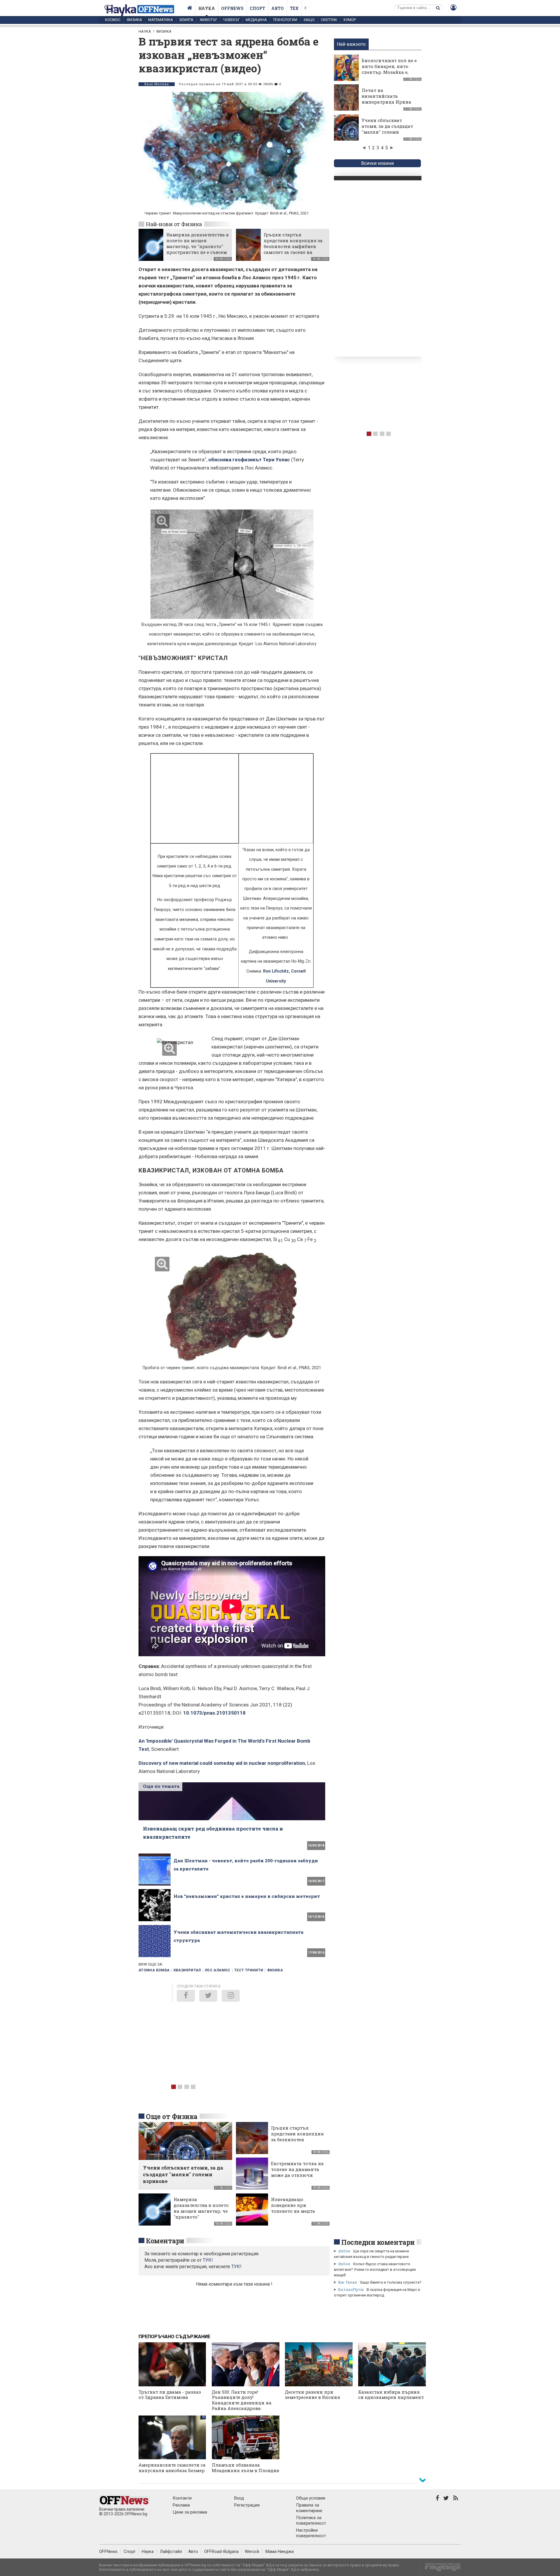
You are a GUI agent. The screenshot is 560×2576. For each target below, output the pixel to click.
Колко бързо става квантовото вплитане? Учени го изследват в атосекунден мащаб (375, 2269)
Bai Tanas (348, 2282)
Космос (113, 20)
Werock (252, 2551)
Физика (134, 20)
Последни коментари (378, 2242)
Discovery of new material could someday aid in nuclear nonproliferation (222, 1763)
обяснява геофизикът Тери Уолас (249, 460)
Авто (278, 8)
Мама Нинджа (280, 2551)
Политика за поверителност (311, 2520)
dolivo (344, 2251)
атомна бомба (154, 1970)
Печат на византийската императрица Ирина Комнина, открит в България (386, 102)
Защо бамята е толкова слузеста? (391, 2282)
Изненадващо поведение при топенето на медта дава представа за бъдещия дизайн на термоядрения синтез (297, 2214)
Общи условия (311, 2498)
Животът (208, 20)
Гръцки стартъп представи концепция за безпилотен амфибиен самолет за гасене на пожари (293, 246)
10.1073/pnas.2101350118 (214, 1713)
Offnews (232, 8)
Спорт (257, 8)
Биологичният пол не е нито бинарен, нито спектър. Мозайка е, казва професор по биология (389, 72)
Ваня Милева (157, 84)
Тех (294, 8)
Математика (161, 20)
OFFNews (108, 2551)
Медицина (256, 20)
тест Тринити (249, 1970)
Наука (207, 8)
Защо (309, 20)
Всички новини (377, 163)
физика (275, 1970)
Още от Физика (172, 2116)
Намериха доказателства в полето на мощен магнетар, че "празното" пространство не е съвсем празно (197, 246)
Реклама (181, 2505)
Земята (186, 20)
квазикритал (187, 1970)
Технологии (285, 20)
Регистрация (247, 2505)
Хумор (350, 20)
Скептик (329, 20)
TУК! (208, 2260)
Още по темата (161, 1786)
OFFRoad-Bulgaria (221, 2551)
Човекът (231, 20)
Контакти (182, 2498)
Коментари (165, 2241)
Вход (239, 2498)
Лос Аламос (218, 1970)
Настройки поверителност (311, 2533)
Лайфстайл (171, 2551)
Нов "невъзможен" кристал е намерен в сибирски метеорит (247, 1896)
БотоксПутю (351, 2290)
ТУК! (236, 2267)
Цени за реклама (190, 2512)
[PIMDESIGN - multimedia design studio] (440, 2569)
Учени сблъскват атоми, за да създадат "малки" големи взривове (387, 129)
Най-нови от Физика (174, 224)
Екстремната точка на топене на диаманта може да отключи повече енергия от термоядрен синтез (297, 2175)
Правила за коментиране (309, 2508)
